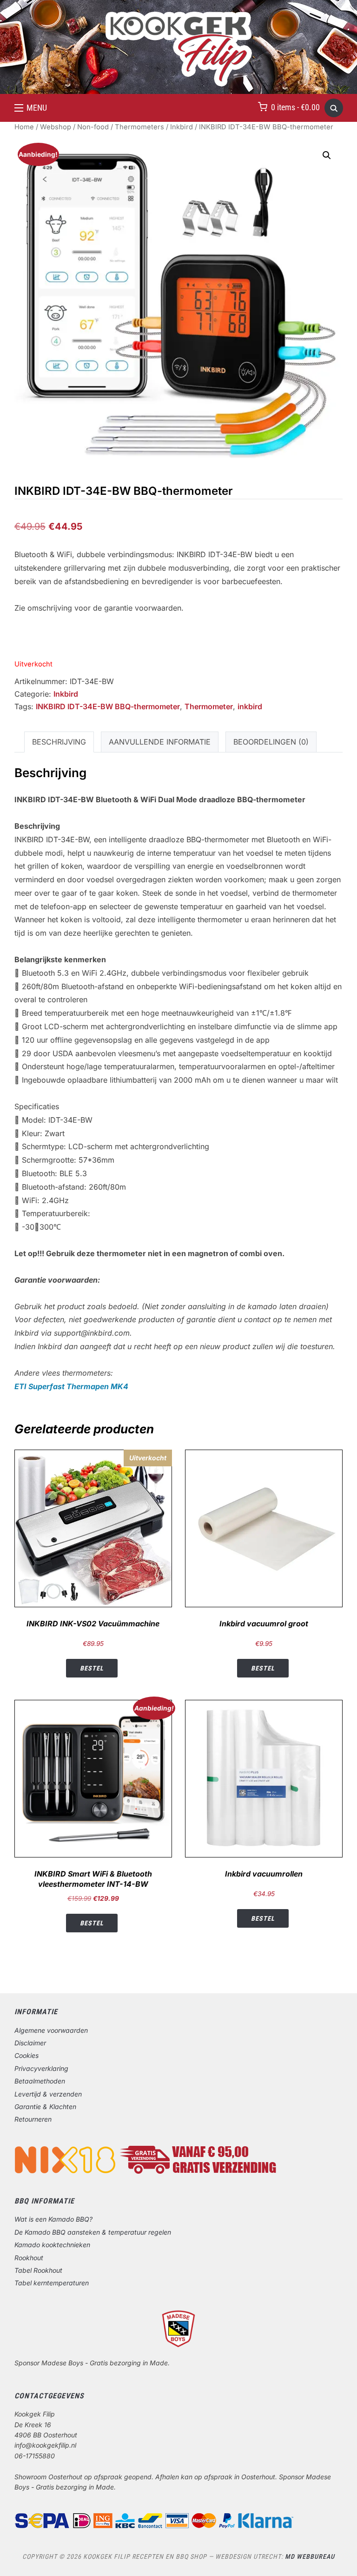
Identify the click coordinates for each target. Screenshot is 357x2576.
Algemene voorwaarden (51, 2030)
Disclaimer (30, 2043)
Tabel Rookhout (38, 2270)
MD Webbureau (310, 2556)
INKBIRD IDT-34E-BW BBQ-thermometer (108, 706)
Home (24, 127)
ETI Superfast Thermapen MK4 (71, 1386)
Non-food (93, 127)
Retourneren (33, 2119)
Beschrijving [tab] (59, 742)
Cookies (26, 2055)
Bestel (92, 1668)
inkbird (250, 706)
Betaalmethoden (40, 2081)
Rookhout (29, 2258)
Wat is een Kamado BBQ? (53, 2219)
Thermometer (209, 706)
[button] (31, 108)
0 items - (295, 107)
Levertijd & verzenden (48, 2094)
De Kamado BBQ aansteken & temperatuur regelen (93, 2232)
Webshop (56, 127)
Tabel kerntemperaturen (52, 2283)
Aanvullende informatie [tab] (160, 742)
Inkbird (182, 127)
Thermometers (139, 127)
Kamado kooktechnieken (52, 2245)
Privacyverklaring (41, 2068)
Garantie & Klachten (45, 2107)
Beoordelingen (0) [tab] (271, 742)
